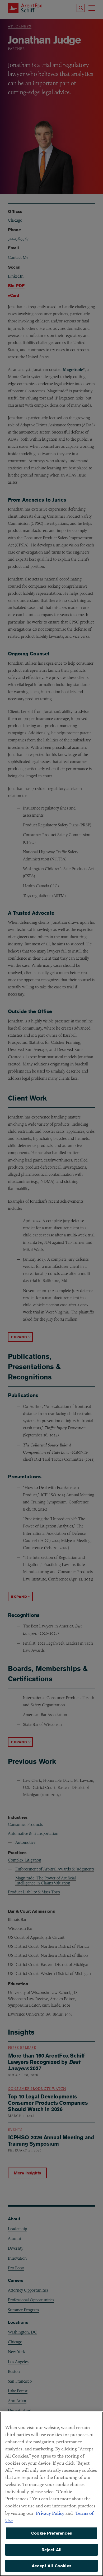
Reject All (52, 2550)
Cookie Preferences (51, 2533)
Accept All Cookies (51, 2566)
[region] (51, 2494)
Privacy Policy (50, 2513)
